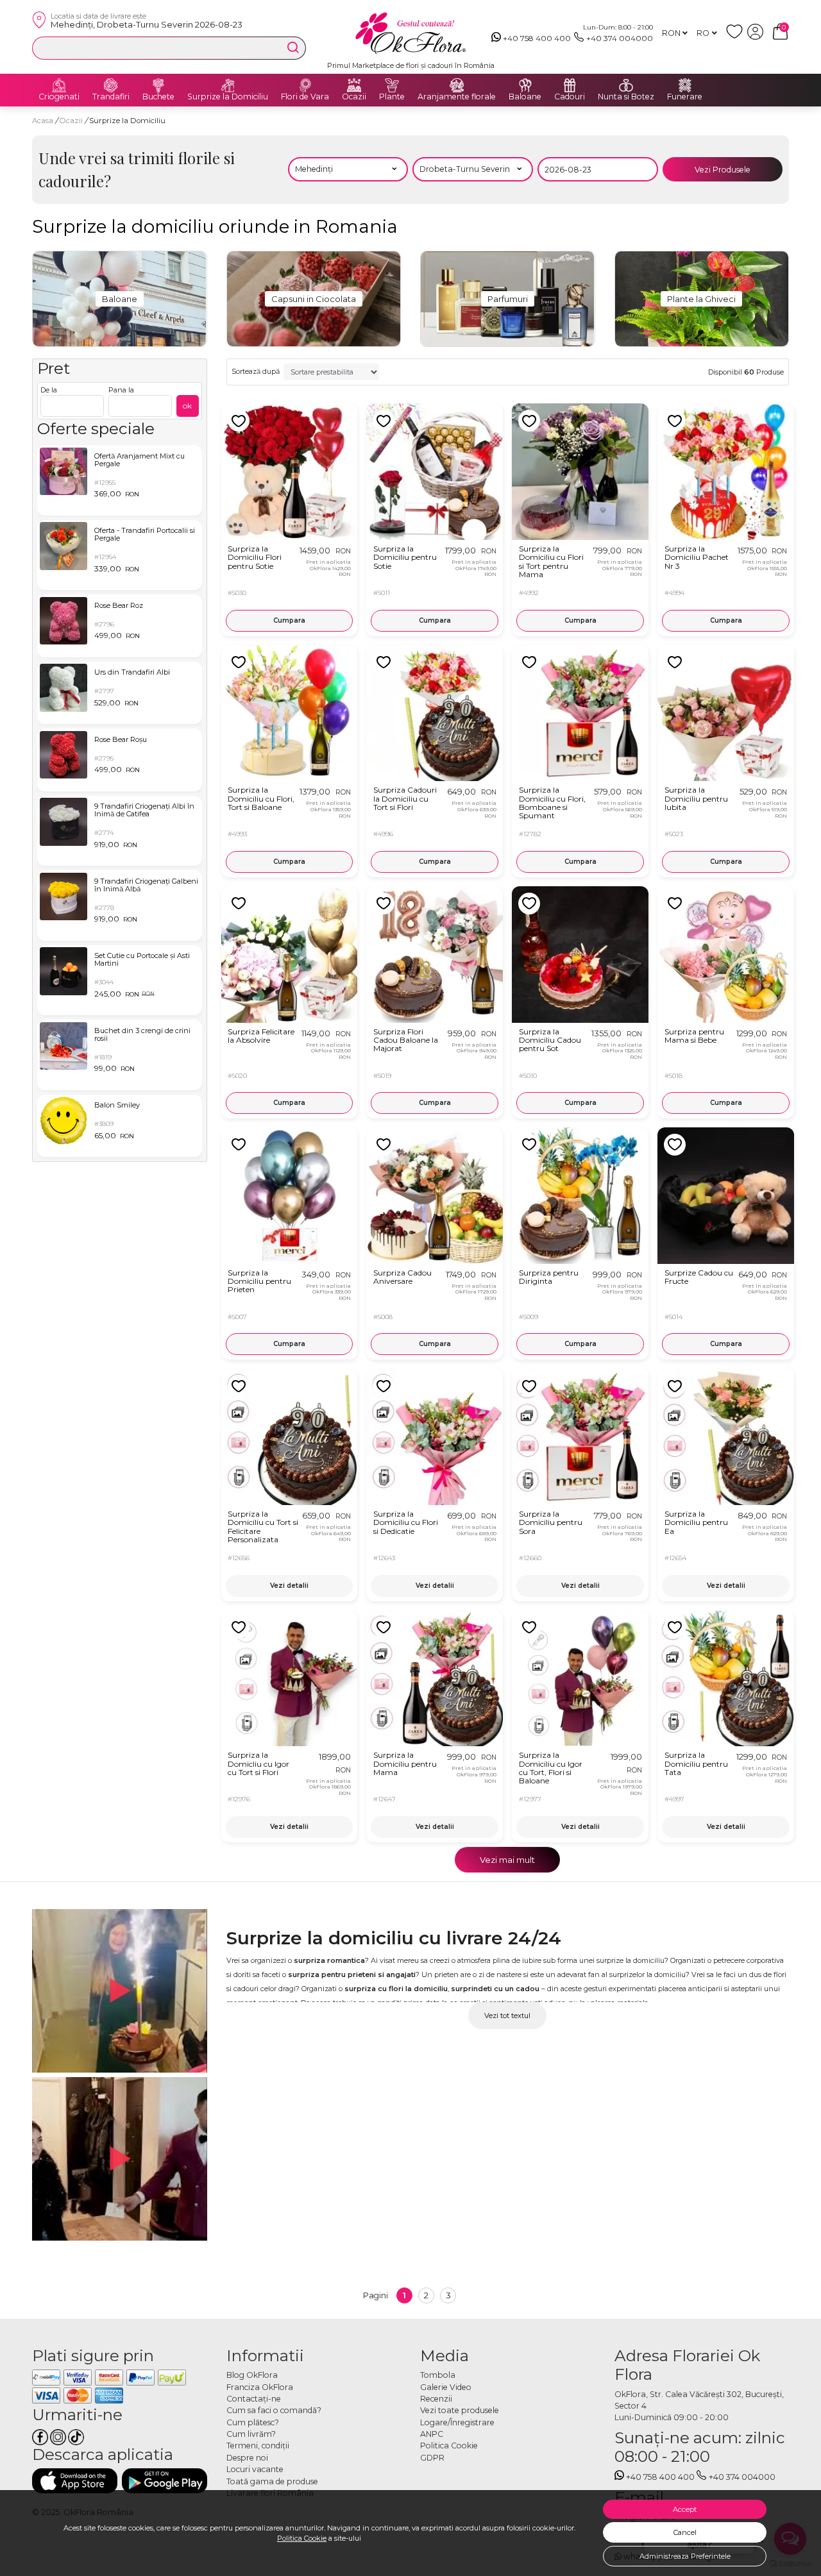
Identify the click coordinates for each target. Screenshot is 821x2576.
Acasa (43, 121)
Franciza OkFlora (260, 2387)
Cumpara (289, 620)
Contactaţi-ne (254, 2399)
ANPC (432, 2434)
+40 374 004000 (620, 38)
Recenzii (436, 2399)
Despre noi (247, 2458)
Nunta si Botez (626, 97)
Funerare (685, 97)
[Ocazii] (354, 85)
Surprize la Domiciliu (228, 97)
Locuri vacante (255, 2469)
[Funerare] (685, 85)
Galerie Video (446, 2387)
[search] (293, 47)
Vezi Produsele (723, 170)
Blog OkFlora (252, 2375)
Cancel (685, 2532)
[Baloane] (525, 85)
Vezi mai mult (507, 1860)
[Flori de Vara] (305, 85)
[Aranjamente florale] (457, 85)
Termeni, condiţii (258, 2446)
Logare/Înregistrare (457, 2422)
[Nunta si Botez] (626, 85)
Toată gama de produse (272, 2481)
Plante (392, 97)
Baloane (525, 97)
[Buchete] (158, 85)
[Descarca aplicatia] (75, 2481)
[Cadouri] (570, 85)
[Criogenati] (59, 85)
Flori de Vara (305, 97)
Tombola (438, 2375)
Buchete (158, 97)
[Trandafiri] (111, 85)
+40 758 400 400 (537, 38)
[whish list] (737, 37)
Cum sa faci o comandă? (274, 2410)
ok (187, 406)
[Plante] (392, 85)
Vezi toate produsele (460, 2410)
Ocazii (354, 97)
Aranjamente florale (457, 97)
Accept (685, 2509)
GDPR (432, 2458)
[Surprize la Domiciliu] (228, 85)
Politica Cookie (302, 2538)
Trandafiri (111, 97)
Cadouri (570, 97)
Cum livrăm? (251, 2434)
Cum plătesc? (253, 2422)
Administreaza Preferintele (685, 2556)
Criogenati (59, 97)
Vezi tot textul (507, 2016)
